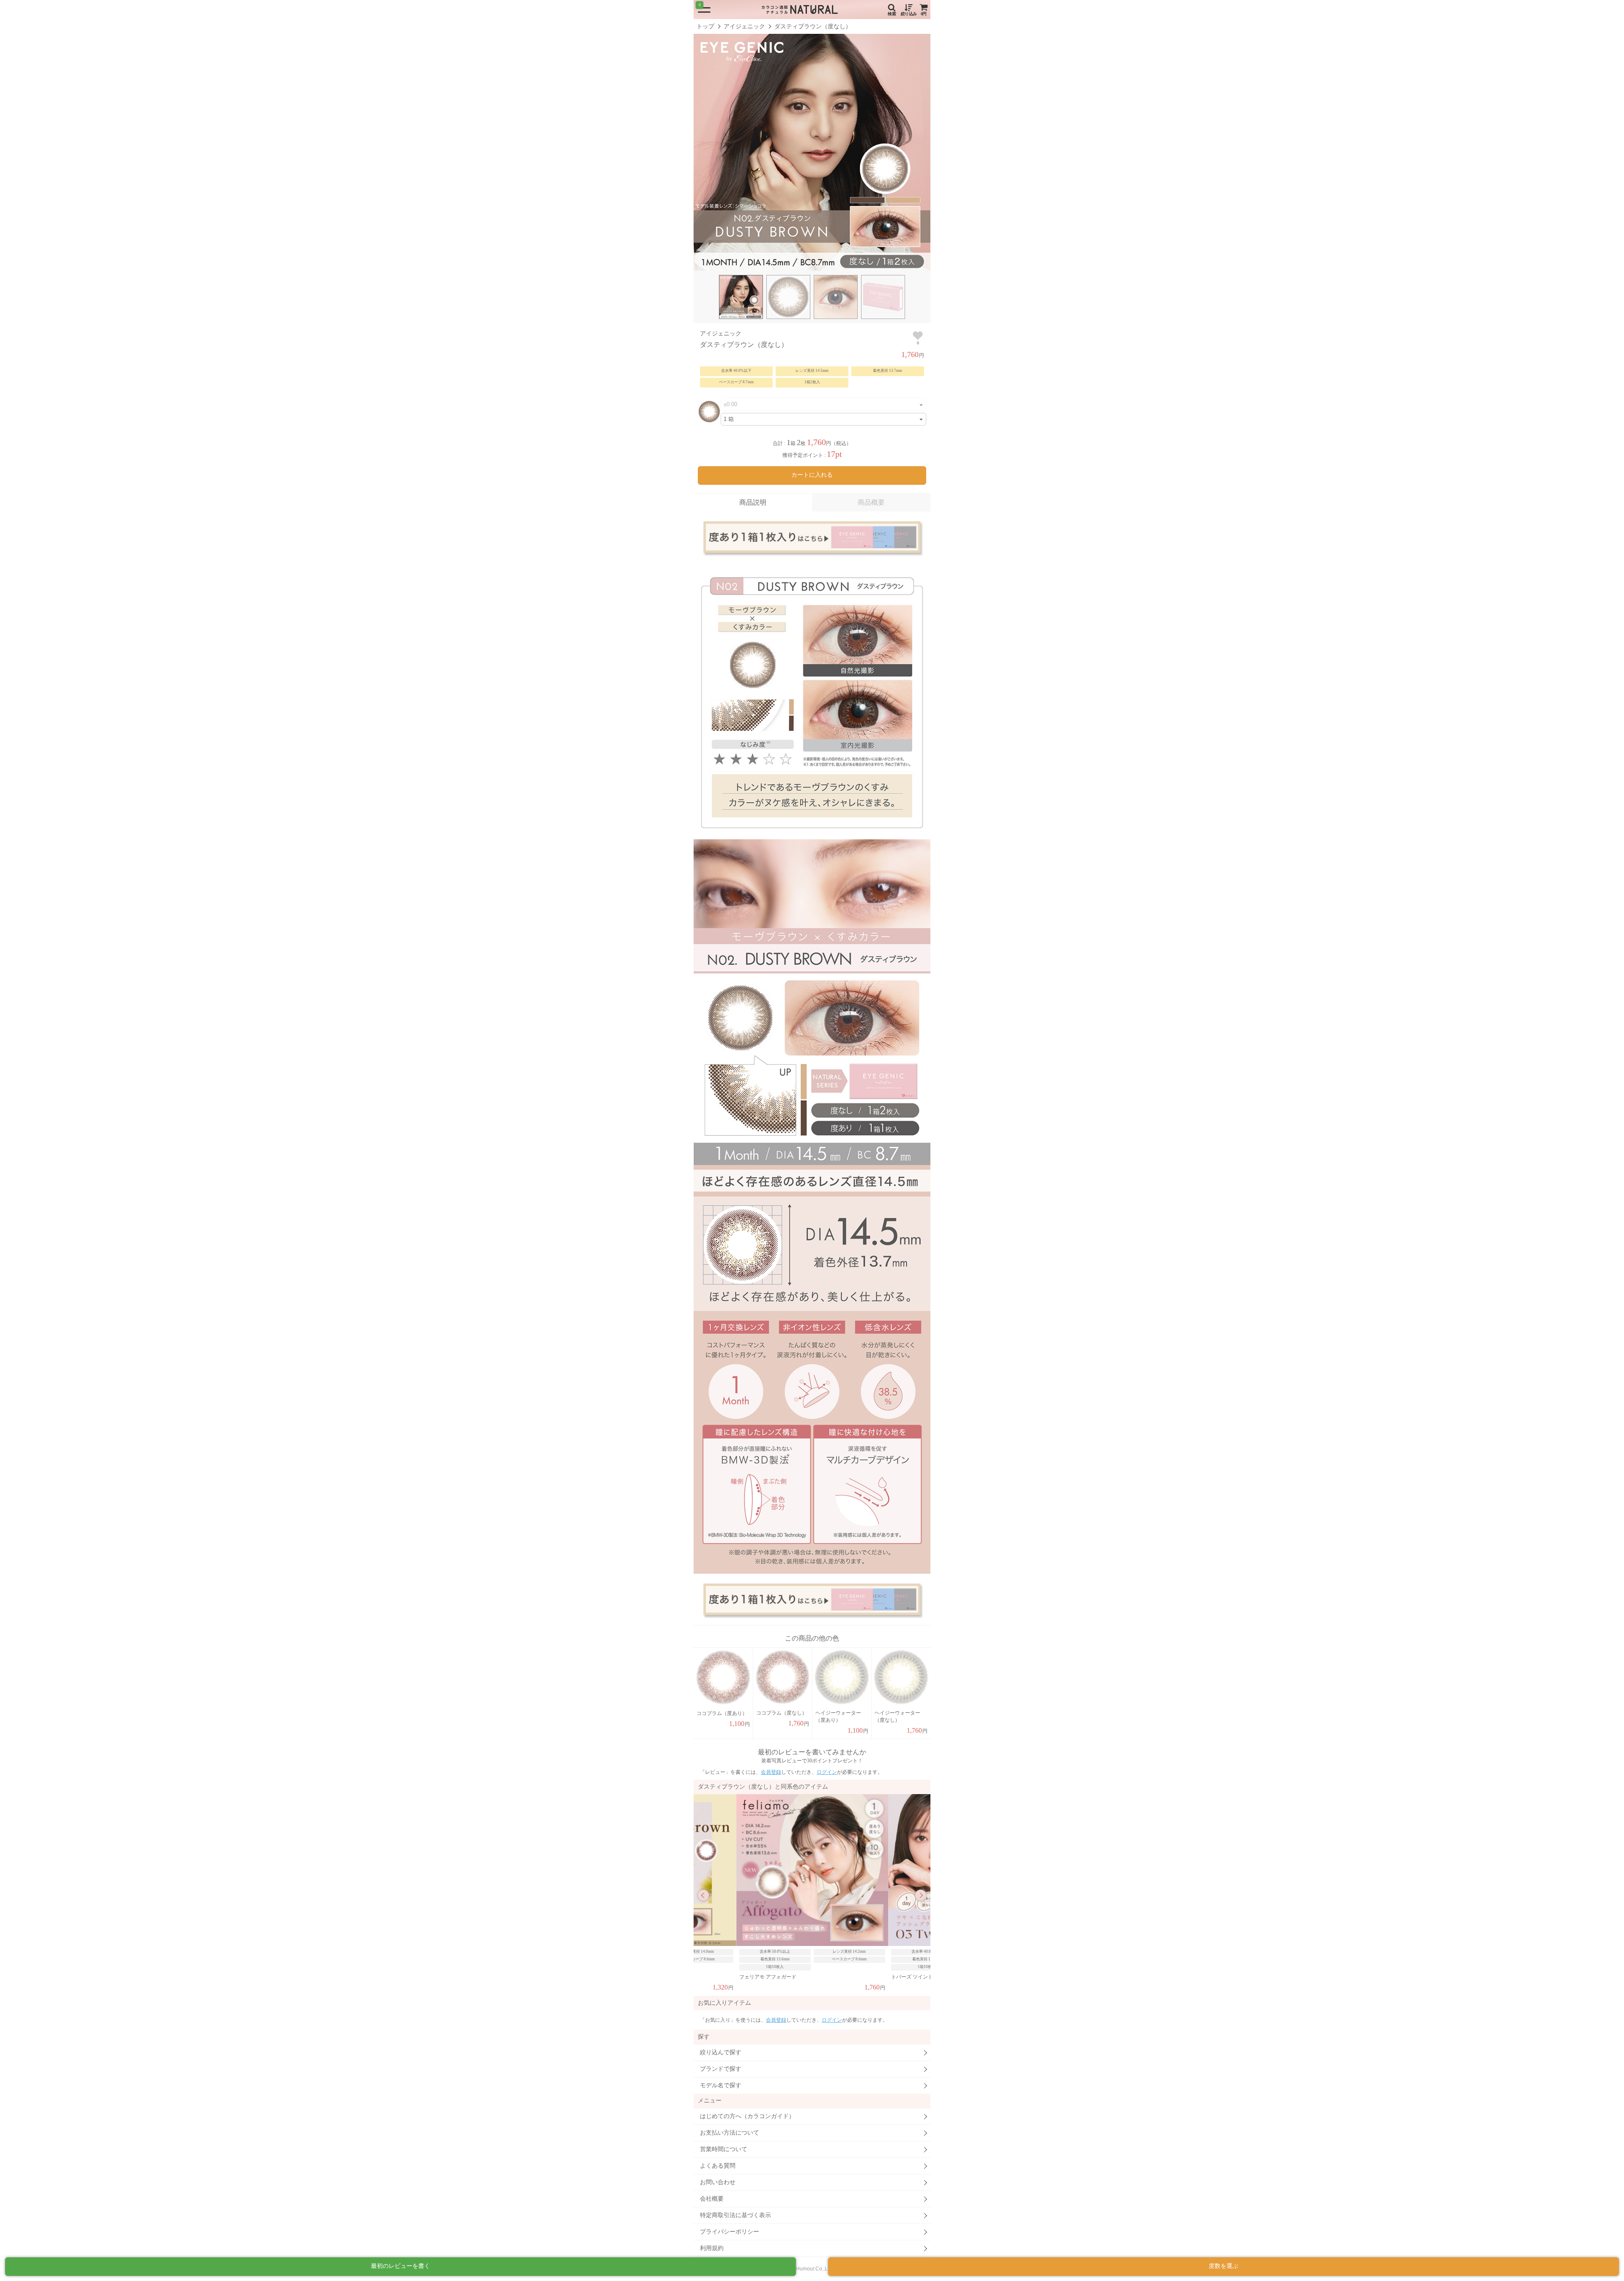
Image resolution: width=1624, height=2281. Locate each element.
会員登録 (771, 1772)
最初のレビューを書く (401, 2266)
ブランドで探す (721, 2069)
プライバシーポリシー (730, 2232)
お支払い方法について (730, 2133)
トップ (705, 26)
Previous (703, 1895)
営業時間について (724, 2149)
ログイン (827, 1772)
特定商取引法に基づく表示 (735, 2215)
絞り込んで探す (721, 2052)
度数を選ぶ (1223, 2266)
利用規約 (712, 2248)
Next (921, 1895)
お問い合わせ (718, 2182)
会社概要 (712, 2199)
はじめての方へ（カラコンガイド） (747, 2116)
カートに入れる (812, 475)
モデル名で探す (721, 2085)
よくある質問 (718, 2166)
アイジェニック (744, 26)
